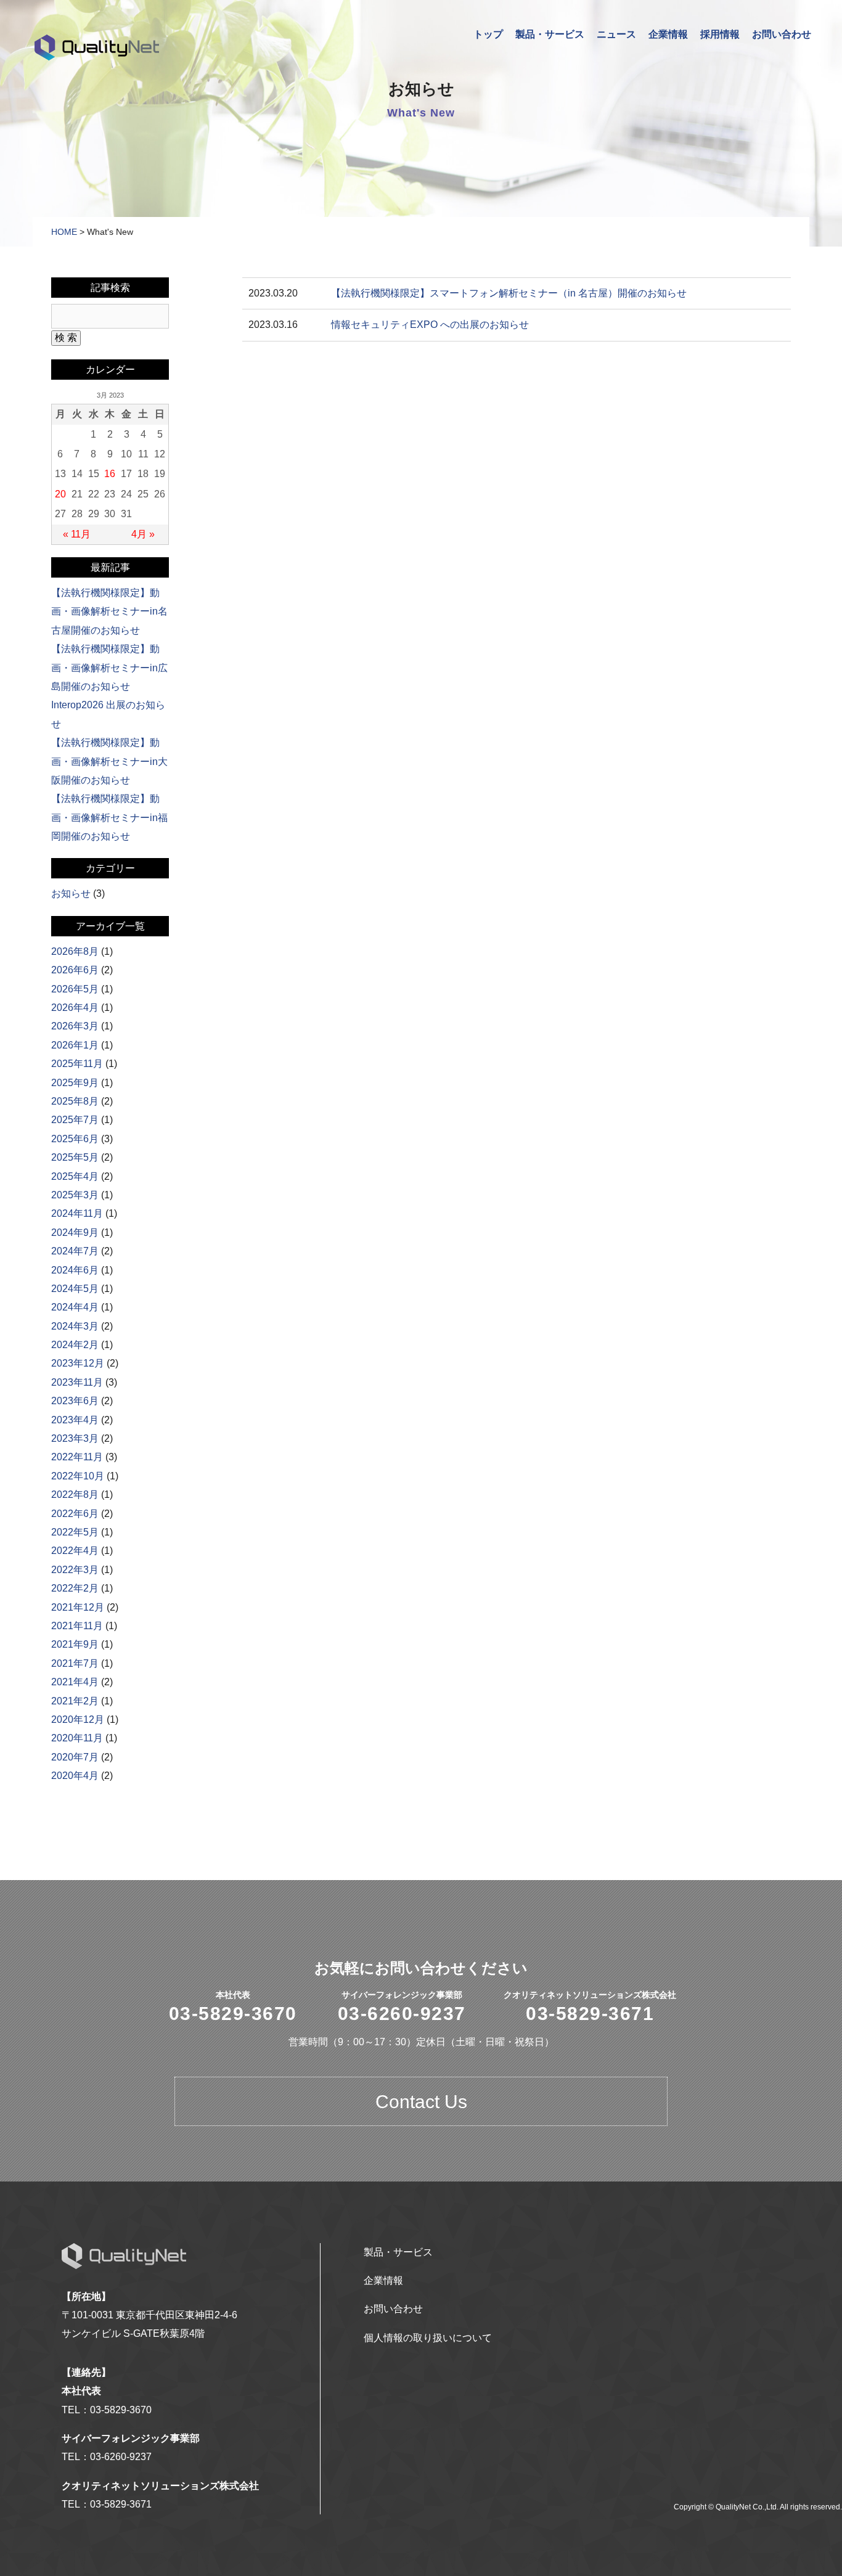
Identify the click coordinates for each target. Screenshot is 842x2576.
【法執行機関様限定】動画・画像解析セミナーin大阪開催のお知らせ (109, 761)
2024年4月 (75, 1307)
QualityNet (97, 47)
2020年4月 (75, 1776)
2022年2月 (75, 1588)
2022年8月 (75, 1494)
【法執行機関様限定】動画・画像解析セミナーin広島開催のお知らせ (109, 668)
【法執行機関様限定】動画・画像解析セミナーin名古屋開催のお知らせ (109, 611)
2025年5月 (75, 1157)
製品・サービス (550, 34)
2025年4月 (75, 1176)
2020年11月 (77, 1738)
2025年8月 (75, 1101)
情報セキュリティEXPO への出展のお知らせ (430, 325)
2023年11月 (77, 1382)
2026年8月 (75, 951)
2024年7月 (75, 1251)
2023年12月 (78, 1363)
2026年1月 (75, 1045)
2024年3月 (75, 1326)
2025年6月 (75, 1139)
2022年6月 (75, 1514)
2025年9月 (75, 1083)
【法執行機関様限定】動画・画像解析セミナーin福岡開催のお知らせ (109, 817)
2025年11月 (77, 1064)
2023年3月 (75, 1438)
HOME (64, 232)
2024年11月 (77, 1213)
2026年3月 (75, 1026)
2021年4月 (75, 1682)
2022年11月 (77, 1457)
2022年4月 (75, 1551)
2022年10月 (78, 1476)
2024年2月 (75, 1345)
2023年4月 (75, 1420)
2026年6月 (75, 970)
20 (60, 494)
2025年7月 (75, 1120)
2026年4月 (75, 1008)
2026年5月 (75, 989)
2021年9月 (75, 1644)
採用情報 (720, 34)
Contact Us (421, 2102)
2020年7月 (75, 1757)
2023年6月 (75, 1401)
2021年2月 (75, 1701)
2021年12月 (78, 1607)
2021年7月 (75, 1663)
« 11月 (77, 534)
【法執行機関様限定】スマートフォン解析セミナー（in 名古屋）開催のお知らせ (509, 293)
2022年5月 (75, 1532)
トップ (488, 34)
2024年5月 (75, 1289)
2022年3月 (75, 1570)
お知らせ (71, 893)
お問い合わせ (782, 34)
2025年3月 (75, 1195)
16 (110, 474)
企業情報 (668, 34)
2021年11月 (77, 1626)
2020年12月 (78, 1719)
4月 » (143, 534)
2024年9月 (75, 1233)
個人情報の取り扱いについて (428, 2338)
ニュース (616, 34)
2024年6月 (75, 1270)
